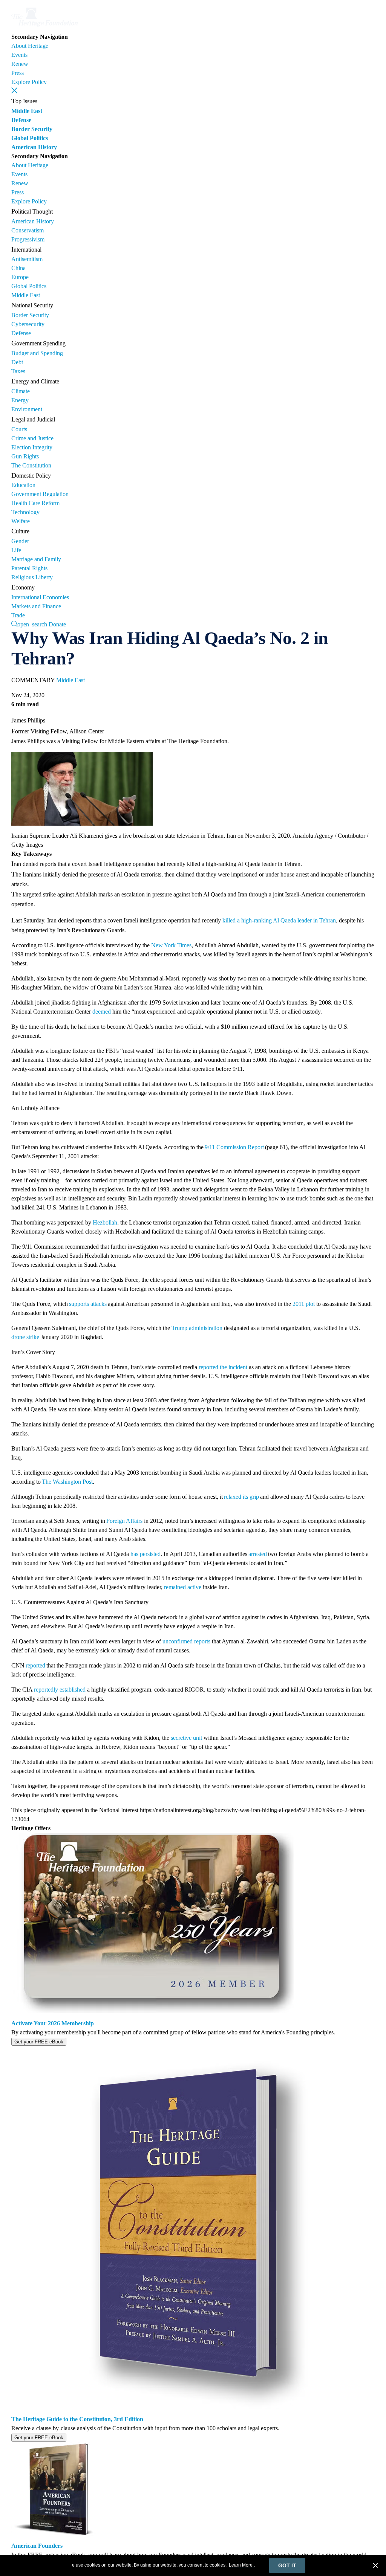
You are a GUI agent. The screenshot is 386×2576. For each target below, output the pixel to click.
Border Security (32, 129)
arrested (257, 1554)
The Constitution (31, 465)
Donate (57, 624)
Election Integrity (32, 447)
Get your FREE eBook (39, 2042)
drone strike (25, 1337)
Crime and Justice (32, 438)
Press (18, 73)
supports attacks (88, 1304)
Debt (17, 362)
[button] (14, 90)
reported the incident (223, 1367)
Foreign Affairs (124, 1521)
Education (23, 485)
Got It (287, 2565)
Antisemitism (27, 259)
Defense (21, 120)
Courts (19, 429)
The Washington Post (67, 1482)
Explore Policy (29, 82)
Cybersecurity (28, 324)
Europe (20, 277)
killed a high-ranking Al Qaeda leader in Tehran (279, 920)
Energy (20, 400)
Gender (20, 541)
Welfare (21, 521)
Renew (20, 64)
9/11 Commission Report (234, 1147)
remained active (183, 1587)
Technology (25, 512)
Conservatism (28, 230)
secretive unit (186, 1738)
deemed (102, 1012)
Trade (18, 615)
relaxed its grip (241, 1497)
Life (16, 550)
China (18, 268)
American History (34, 147)
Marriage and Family (36, 559)
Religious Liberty (32, 577)
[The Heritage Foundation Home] (44, 28)
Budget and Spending (37, 353)
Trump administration (197, 1328)
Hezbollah (105, 1222)
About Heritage (30, 46)
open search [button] (32, 624)
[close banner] (375, 2567)
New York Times (171, 945)
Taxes (18, 371)
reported (35, 1665)
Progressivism (28, 239)
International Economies (40, 597)
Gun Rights (25, 456)
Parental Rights (29, 568)
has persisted (146, 1554)
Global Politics (30, 138)
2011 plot (304, 1304)
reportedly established (60, 1690)
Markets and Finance (36, 606)
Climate (21, 391)
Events (19, 55)
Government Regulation (40, 494)
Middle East (27, 111)
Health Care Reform (35, 503)
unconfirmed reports (186, 1641)
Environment (27, 409)
